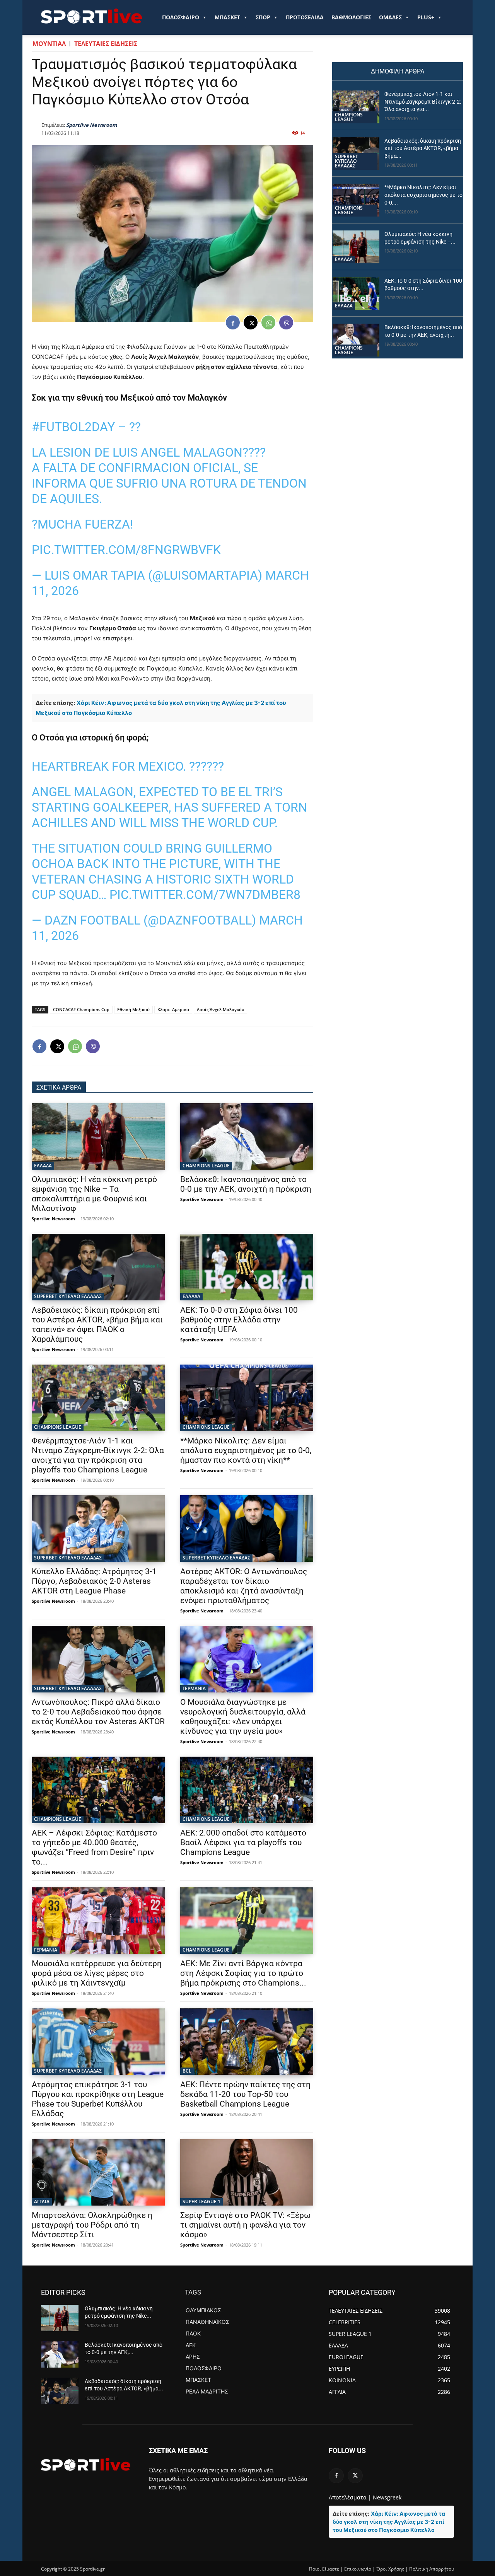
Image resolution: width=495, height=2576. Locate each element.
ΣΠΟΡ (263, 17)
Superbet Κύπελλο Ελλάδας (68, 1296)
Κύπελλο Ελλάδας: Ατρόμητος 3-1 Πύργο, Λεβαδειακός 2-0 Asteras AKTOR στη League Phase (94, 1581)
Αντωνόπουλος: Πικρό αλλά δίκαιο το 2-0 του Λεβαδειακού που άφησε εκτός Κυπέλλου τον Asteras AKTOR (98, 1712)
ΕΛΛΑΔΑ (43, 1166)
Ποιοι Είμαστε (324, 2569)
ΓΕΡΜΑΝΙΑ (194, 1688)
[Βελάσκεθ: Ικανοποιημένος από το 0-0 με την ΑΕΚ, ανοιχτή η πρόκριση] (247, 1136)
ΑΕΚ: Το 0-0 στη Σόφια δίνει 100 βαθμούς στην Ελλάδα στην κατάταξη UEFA (239, 1320)
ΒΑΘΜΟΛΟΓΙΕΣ (351, 17)
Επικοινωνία (358, 2569)
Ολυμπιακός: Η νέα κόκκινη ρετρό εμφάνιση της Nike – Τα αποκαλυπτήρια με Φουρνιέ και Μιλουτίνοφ (94, 1194)
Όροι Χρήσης (390, 2569)
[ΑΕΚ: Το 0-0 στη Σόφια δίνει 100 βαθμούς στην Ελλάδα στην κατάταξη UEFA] (247, 1267)
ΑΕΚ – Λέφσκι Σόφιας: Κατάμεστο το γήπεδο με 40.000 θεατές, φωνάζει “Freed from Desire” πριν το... (94, 1847)
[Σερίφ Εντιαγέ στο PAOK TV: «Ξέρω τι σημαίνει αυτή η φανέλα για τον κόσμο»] (247, 2172)
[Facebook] (233, 322)
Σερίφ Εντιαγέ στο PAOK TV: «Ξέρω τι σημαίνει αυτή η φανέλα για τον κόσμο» (245, 2225)
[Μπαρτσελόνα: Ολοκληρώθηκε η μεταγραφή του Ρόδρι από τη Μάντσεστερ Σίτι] (98, 2172)
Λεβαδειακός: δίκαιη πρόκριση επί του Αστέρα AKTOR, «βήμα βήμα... (423, 148)
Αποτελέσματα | (350, 2497)
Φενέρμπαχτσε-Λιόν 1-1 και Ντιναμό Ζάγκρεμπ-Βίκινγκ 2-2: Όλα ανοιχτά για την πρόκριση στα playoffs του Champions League (98, 1455)
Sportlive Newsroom (92, 125)
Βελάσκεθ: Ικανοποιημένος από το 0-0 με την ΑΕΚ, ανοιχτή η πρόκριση (246, 1184)
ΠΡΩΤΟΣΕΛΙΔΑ (305, 17)
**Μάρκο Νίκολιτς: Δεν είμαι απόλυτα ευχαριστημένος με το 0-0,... (423, 195)
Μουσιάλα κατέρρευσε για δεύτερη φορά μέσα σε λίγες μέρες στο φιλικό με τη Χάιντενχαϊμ (97, 1973)
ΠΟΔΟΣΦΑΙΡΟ (181, 17)
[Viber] (286, 322)
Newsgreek (387, 2497)
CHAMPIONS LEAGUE (206, 1166)
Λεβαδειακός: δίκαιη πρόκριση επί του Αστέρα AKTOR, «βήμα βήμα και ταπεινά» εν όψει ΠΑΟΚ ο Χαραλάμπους (97, 1325)
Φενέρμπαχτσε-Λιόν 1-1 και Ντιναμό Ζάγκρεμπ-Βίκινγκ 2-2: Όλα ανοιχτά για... (423, 102)
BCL (187, 2071)
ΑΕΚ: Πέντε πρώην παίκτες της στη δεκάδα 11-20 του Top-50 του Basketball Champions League (245, 2094)
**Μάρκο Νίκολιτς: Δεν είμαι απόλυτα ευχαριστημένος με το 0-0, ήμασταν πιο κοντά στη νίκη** (246, 1450)
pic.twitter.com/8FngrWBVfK (126, 550)
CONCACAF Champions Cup (81, 1009)
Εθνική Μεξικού (133, 1009)
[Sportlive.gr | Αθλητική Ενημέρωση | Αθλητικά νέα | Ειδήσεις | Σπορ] (86, 2464)
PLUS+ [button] (426, 17)
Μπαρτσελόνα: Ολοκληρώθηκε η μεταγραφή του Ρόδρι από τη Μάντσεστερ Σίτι (92, 2225)
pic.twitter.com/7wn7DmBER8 (205, 895)
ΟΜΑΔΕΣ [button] (390, 17)
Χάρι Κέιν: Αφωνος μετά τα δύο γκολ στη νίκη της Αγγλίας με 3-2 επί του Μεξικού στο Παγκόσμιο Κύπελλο (389, 2522)
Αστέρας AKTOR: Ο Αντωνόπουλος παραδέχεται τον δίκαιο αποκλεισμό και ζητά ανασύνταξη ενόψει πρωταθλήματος (244, 1586)
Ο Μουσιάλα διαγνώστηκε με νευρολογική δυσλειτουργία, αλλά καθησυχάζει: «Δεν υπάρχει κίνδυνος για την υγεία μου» (243, 1717)
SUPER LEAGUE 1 (201, 2202)
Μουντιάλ (49, 44)
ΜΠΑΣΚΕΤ (227, 17)
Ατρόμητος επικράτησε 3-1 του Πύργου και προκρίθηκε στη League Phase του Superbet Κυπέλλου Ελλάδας (98, 2099)
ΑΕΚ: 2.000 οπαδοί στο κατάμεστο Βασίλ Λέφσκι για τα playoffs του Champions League (243, 1842)
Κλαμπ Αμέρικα (173, 1009)
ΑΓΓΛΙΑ (42, 2202)
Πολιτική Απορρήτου (432, 2569)
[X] (251, 322)
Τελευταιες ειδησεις (106, 44)
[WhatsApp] (268, 322)
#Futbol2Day (73, 427)
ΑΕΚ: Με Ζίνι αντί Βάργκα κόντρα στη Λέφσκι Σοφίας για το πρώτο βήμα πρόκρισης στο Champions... (243, 1973)
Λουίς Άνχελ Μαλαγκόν (220, 1009)
